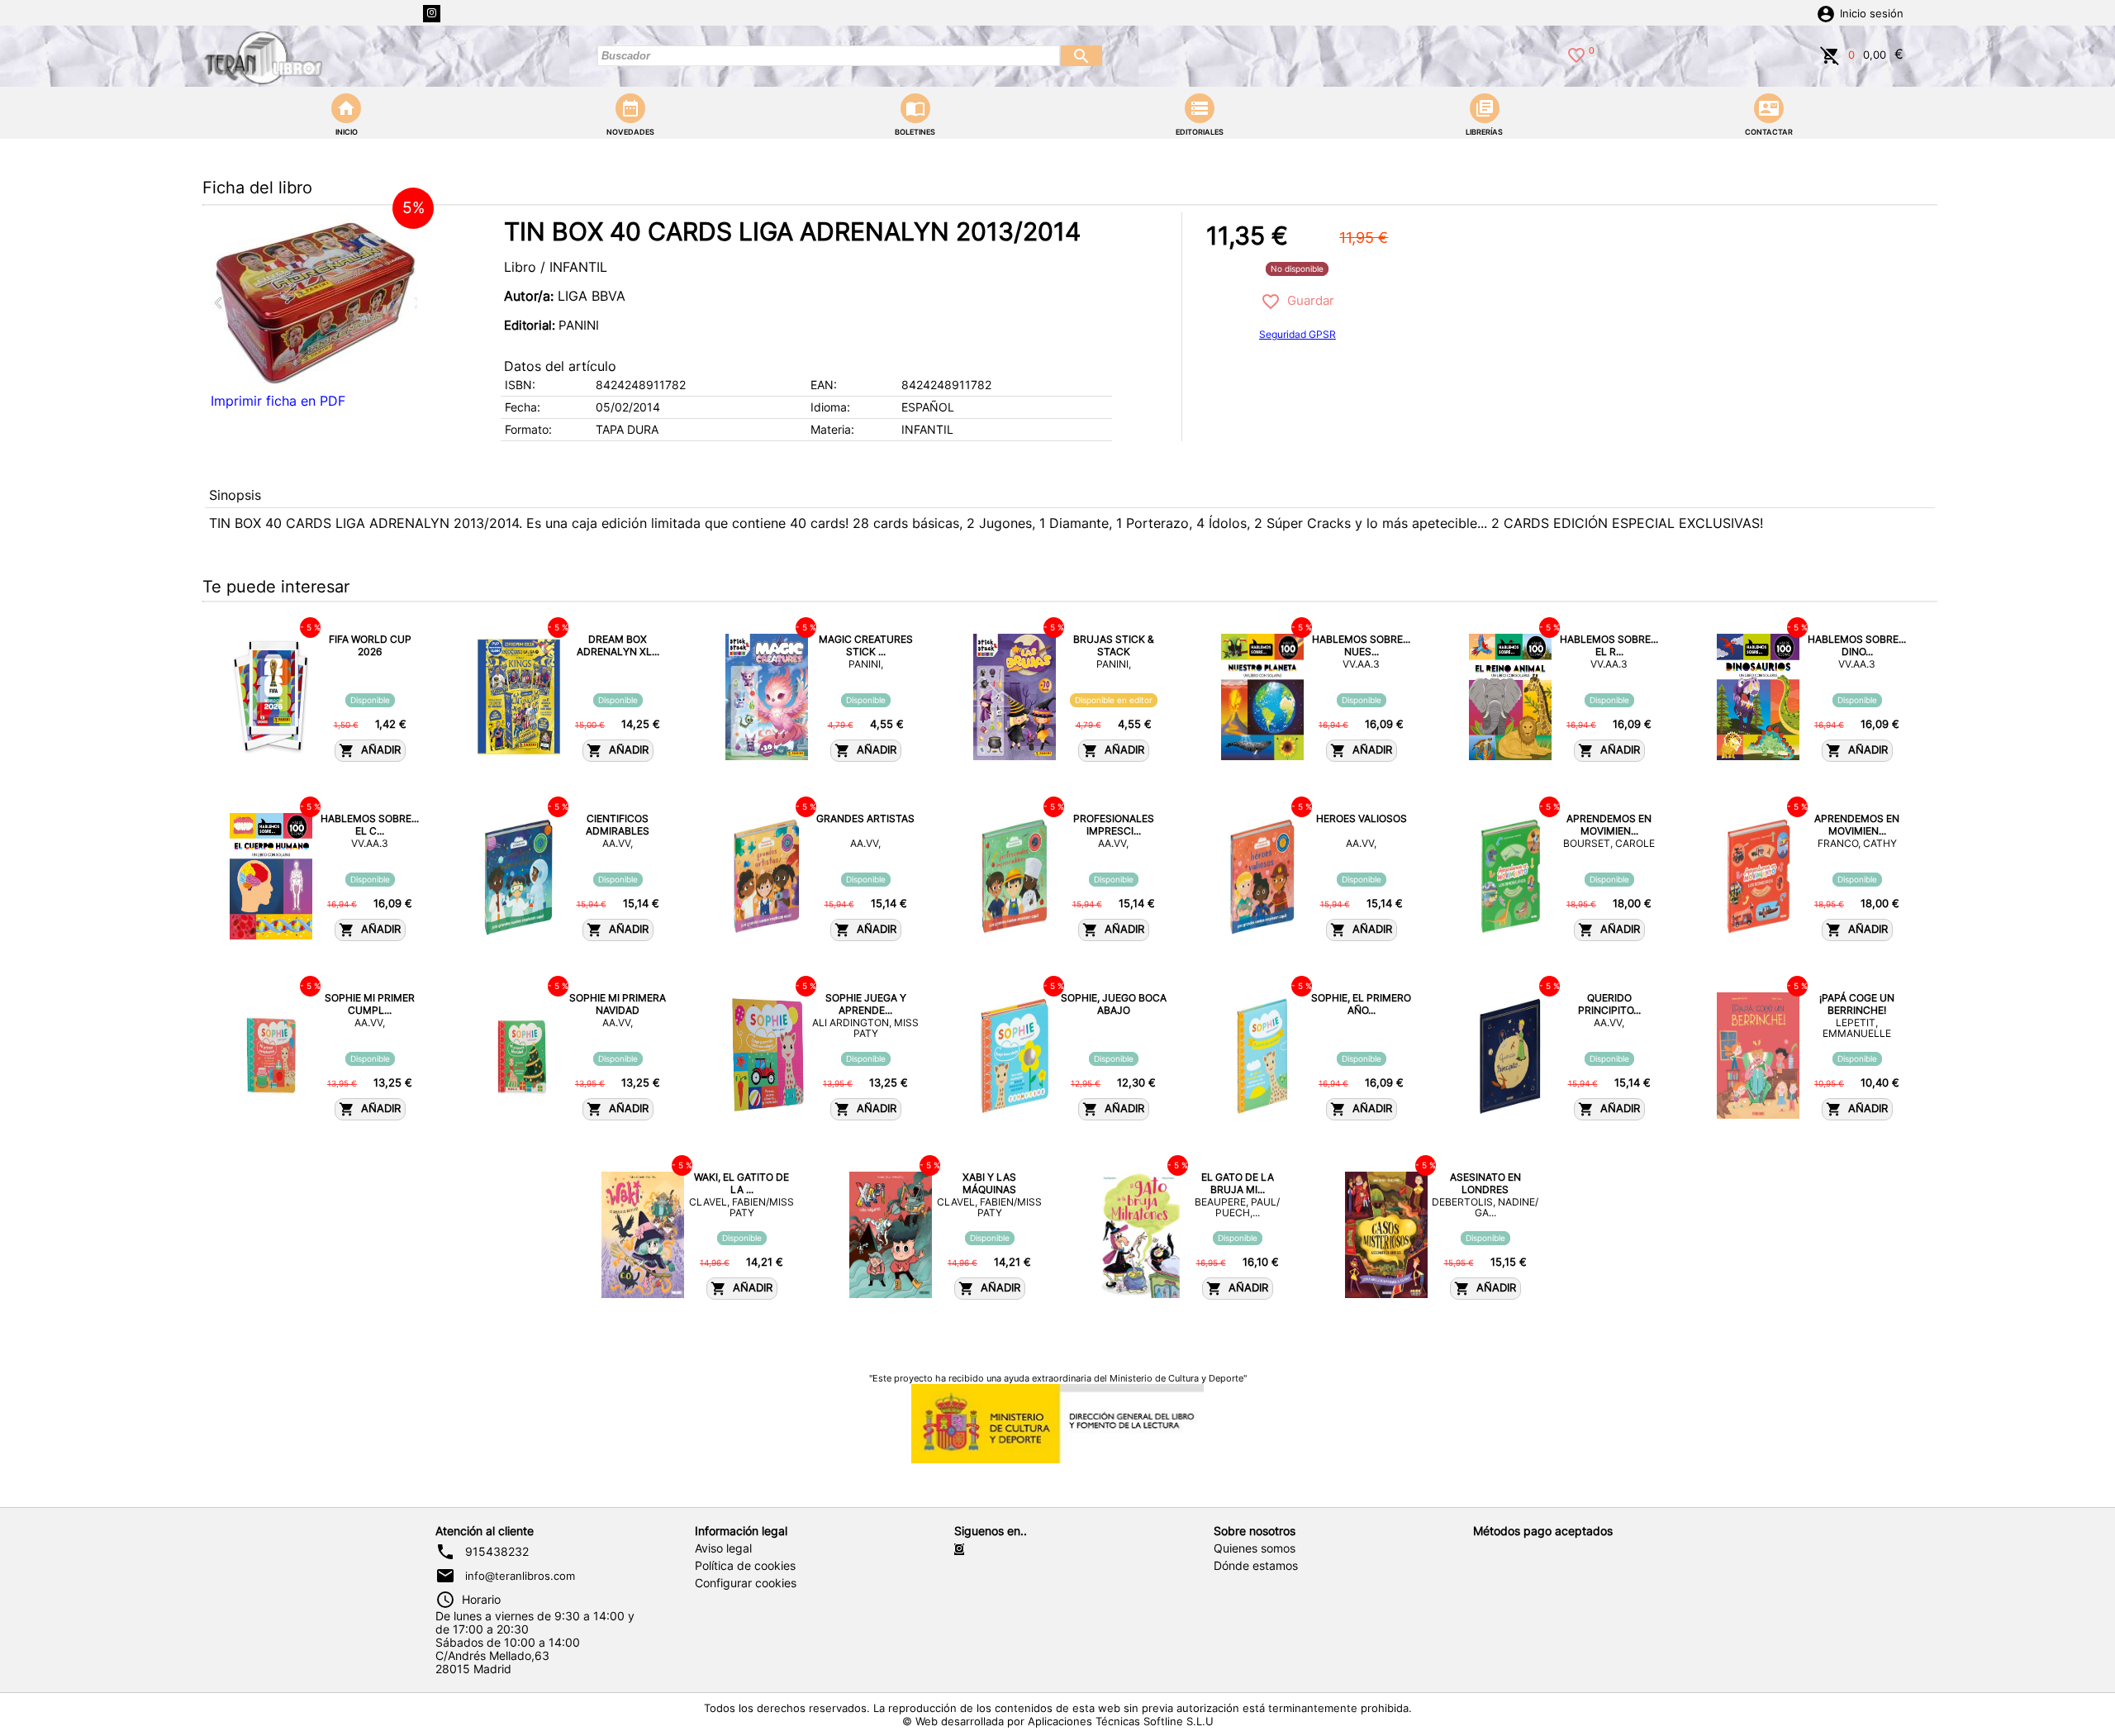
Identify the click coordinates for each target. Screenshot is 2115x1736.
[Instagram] (432, 14)
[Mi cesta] (1830, 54)
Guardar (1307, 300)
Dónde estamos (1256, 1566)
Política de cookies (745, 1566)
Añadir (378, 750)
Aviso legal (723, 1548)
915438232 (497, 1552)
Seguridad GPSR (1298, 334)
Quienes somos (1255, 1548)
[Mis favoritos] (1576, 54)
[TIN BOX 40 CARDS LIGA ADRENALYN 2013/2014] (314, 299)
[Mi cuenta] (1826, 12)
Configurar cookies (746, 1583)
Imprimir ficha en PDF (278, 401)
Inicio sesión (1872, 14)
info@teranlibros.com (520, 1576)
